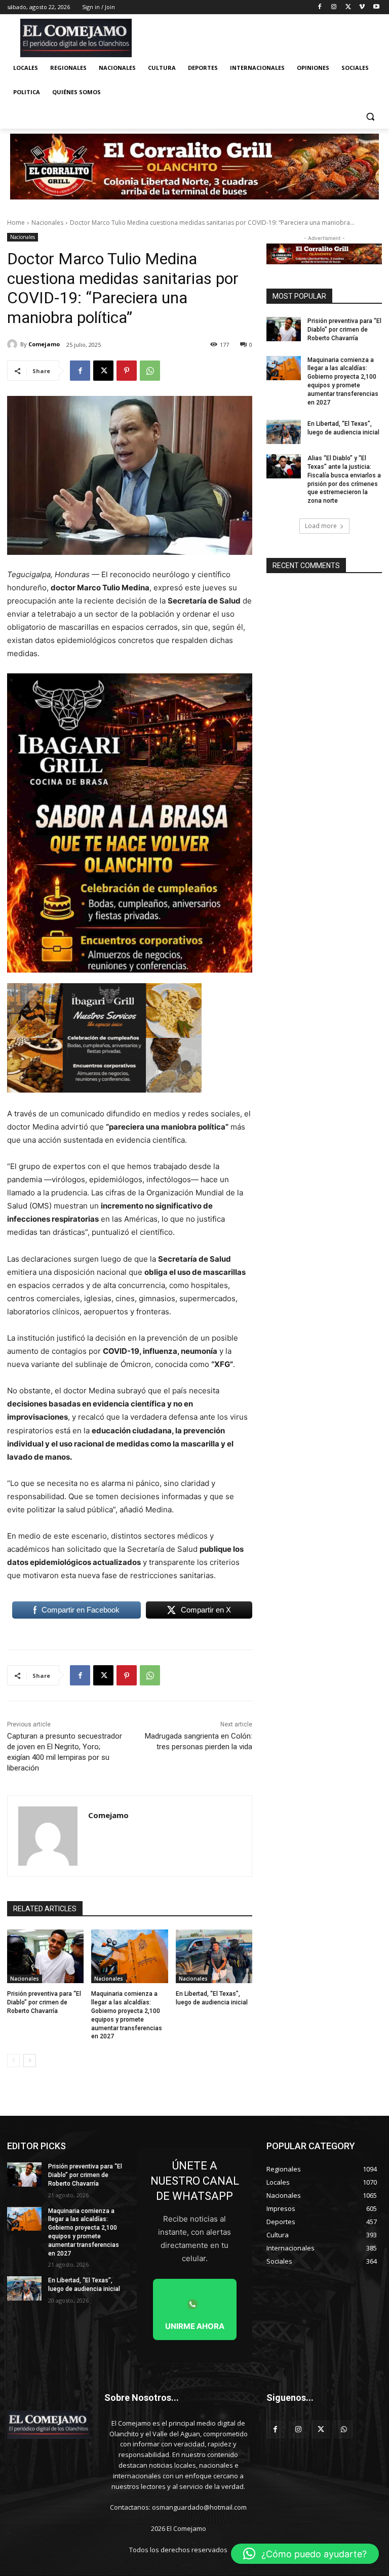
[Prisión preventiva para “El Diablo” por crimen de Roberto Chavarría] (45, 1956)
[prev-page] (13, 2061)
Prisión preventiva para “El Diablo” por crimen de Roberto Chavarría (44, 2002)
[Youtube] (376, 7)
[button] (370, 117)
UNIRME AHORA (195, 2326)
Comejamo (44, 344)
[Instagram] (334, 7)
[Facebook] (320, 7)
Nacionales (47, 223)
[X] (348, 7)
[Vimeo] (362, 7)
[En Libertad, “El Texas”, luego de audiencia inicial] (214, 1956)
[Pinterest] (127, 371)
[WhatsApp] (150, 371)
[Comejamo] (14, 344)
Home (16, 223)
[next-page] (30, 2061)
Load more (321, 526)
